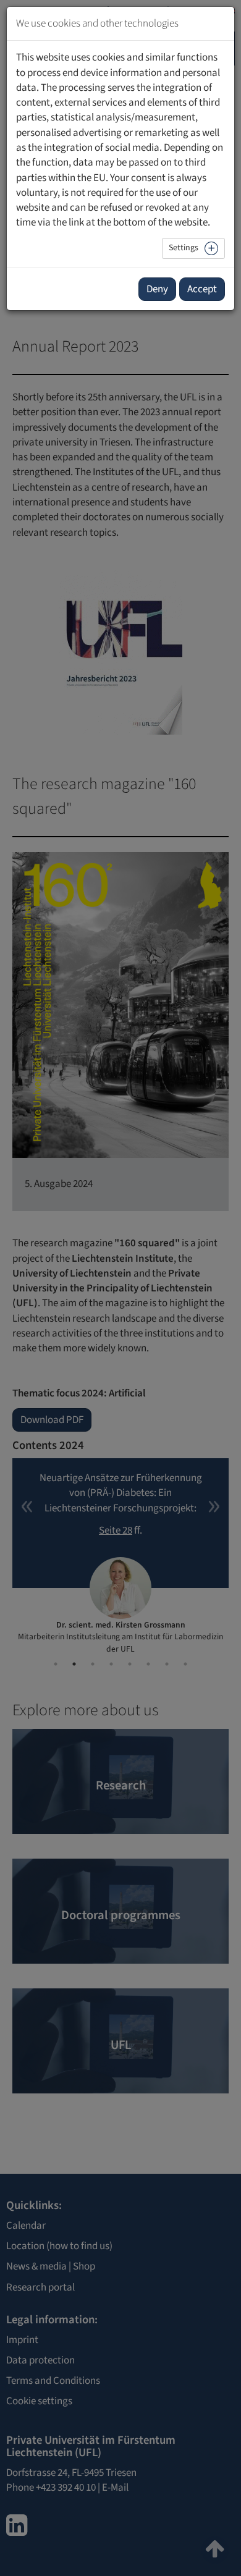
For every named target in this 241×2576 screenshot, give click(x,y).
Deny (157, 289)
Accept (202, 289)
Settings (184, 248)
